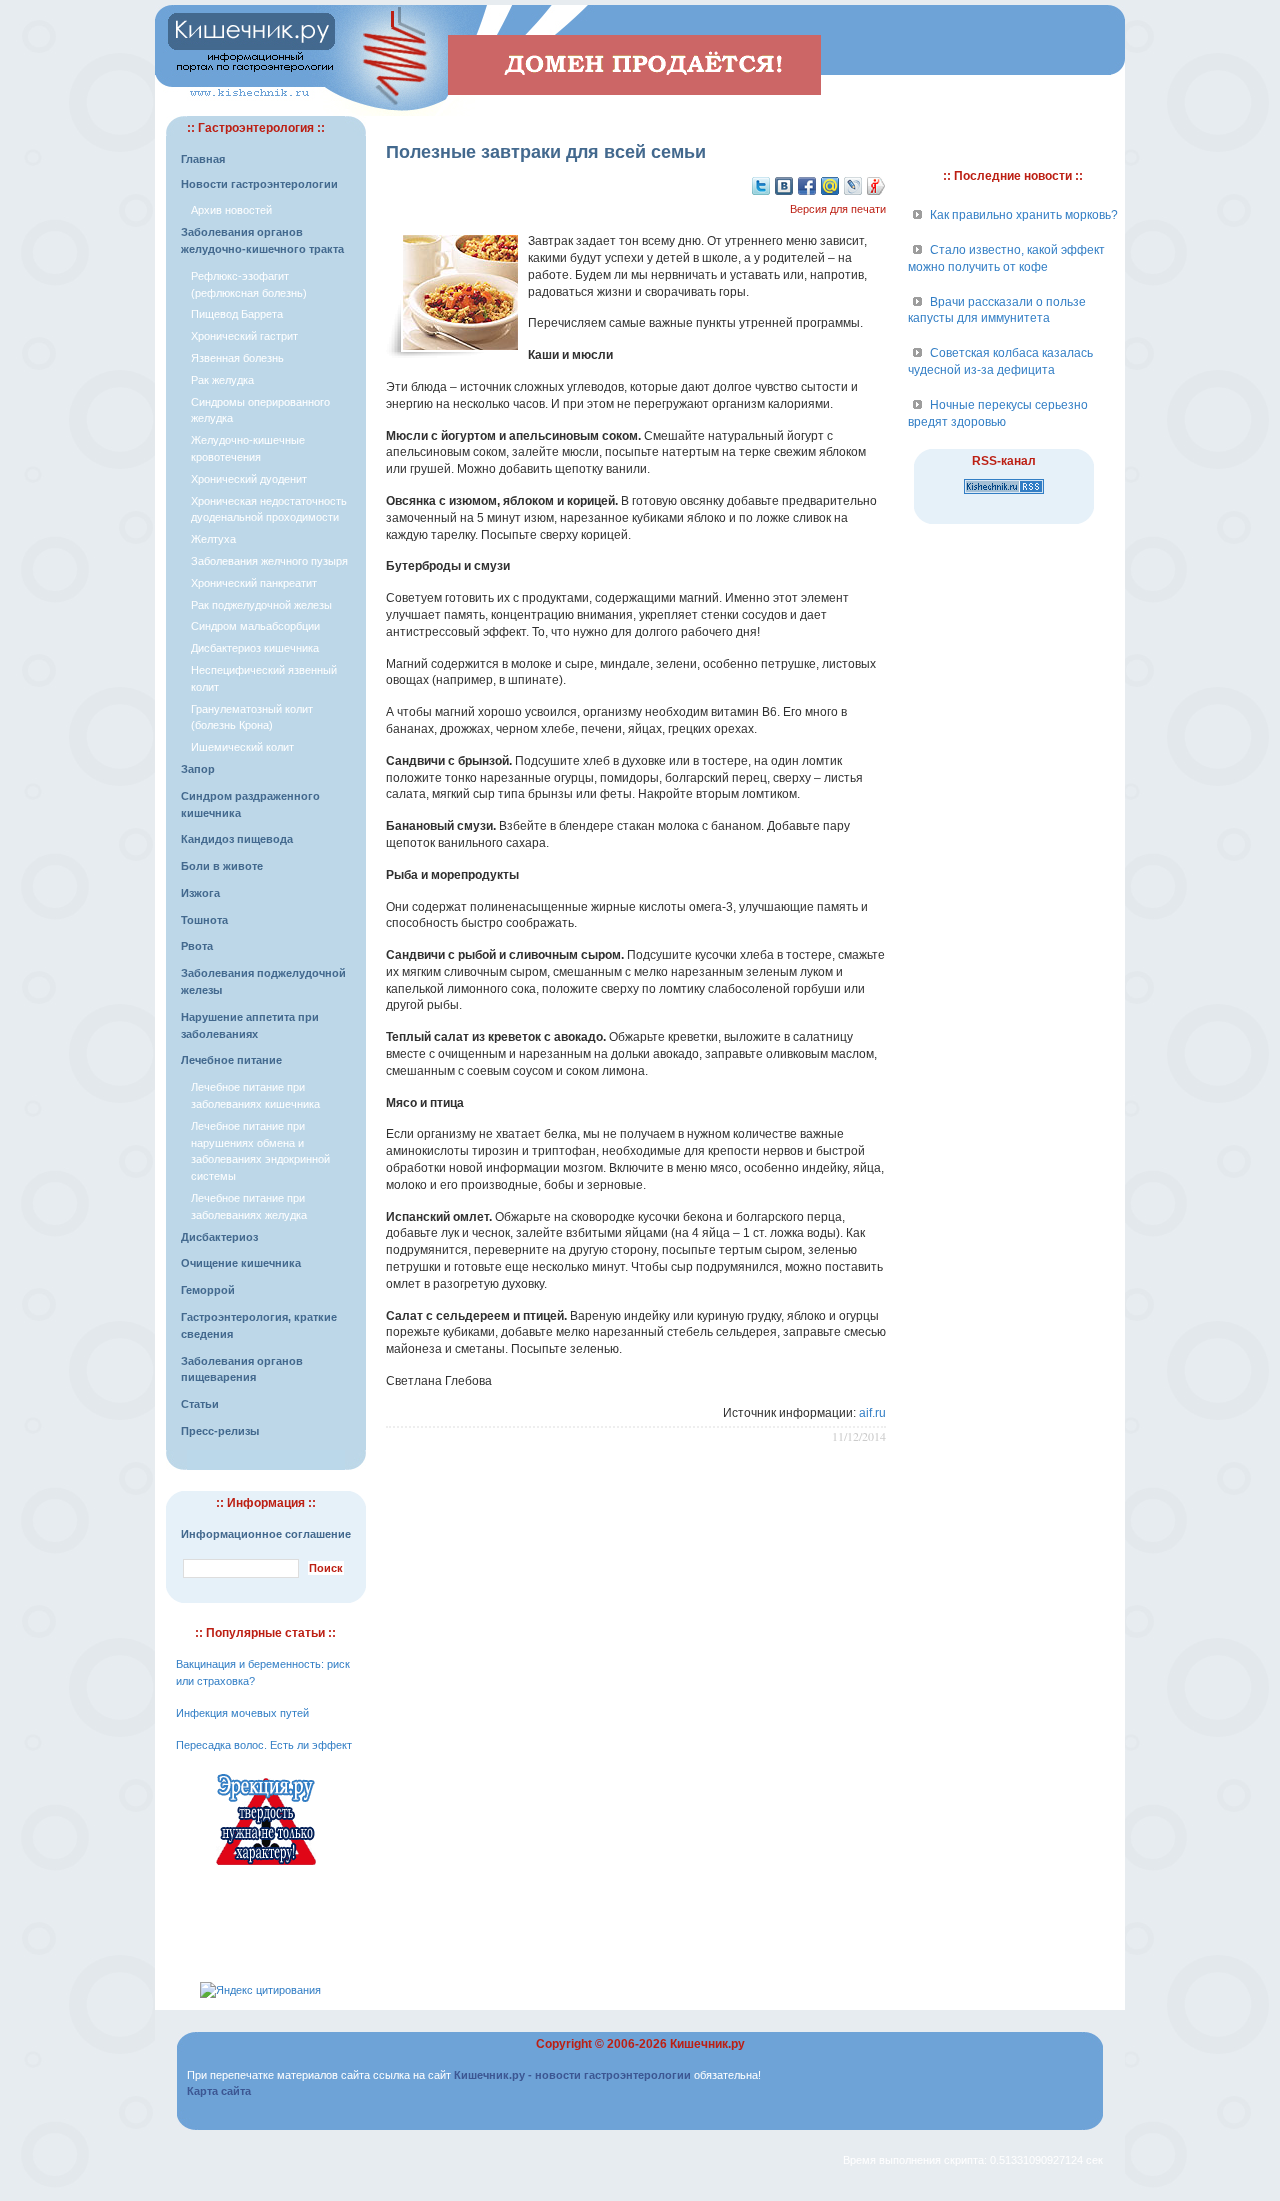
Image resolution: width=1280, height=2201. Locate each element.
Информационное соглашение (266, 1534)
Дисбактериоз (219, 1237)
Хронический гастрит (244, 336)
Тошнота (204, 920)
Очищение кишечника (241, 1263)
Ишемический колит (242, 747)
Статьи (200, 1404)
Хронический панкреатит (254, 583)
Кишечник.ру (707, 2044)
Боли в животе (222, 866)
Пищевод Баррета (237, 314)
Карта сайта (219, 2091)
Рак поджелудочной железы (261, 605)
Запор (198, 769)
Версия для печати (838, 209)
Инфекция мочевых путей (242, 1713)
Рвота (197, 946)
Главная (203, 159)
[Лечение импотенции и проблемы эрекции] (266, 1868)
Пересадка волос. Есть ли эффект (264, 1745)
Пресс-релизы (220, 1431)
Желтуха (213, 539)
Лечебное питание (231, 1060)
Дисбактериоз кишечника (255, 648)
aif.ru (872, 1413)
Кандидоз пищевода (237, 839)
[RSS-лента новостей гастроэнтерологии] (1004, 495)
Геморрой (208, 1290)
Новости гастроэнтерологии (259, 184)
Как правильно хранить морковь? (1024, 215)
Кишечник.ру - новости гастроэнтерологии (572, 2075)
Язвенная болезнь (237, 358)
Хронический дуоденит (249, 479)
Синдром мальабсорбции (255, 626)
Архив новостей (231, 210)
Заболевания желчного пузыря (269, 561)
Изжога (200, 893)
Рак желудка (222, 380)
